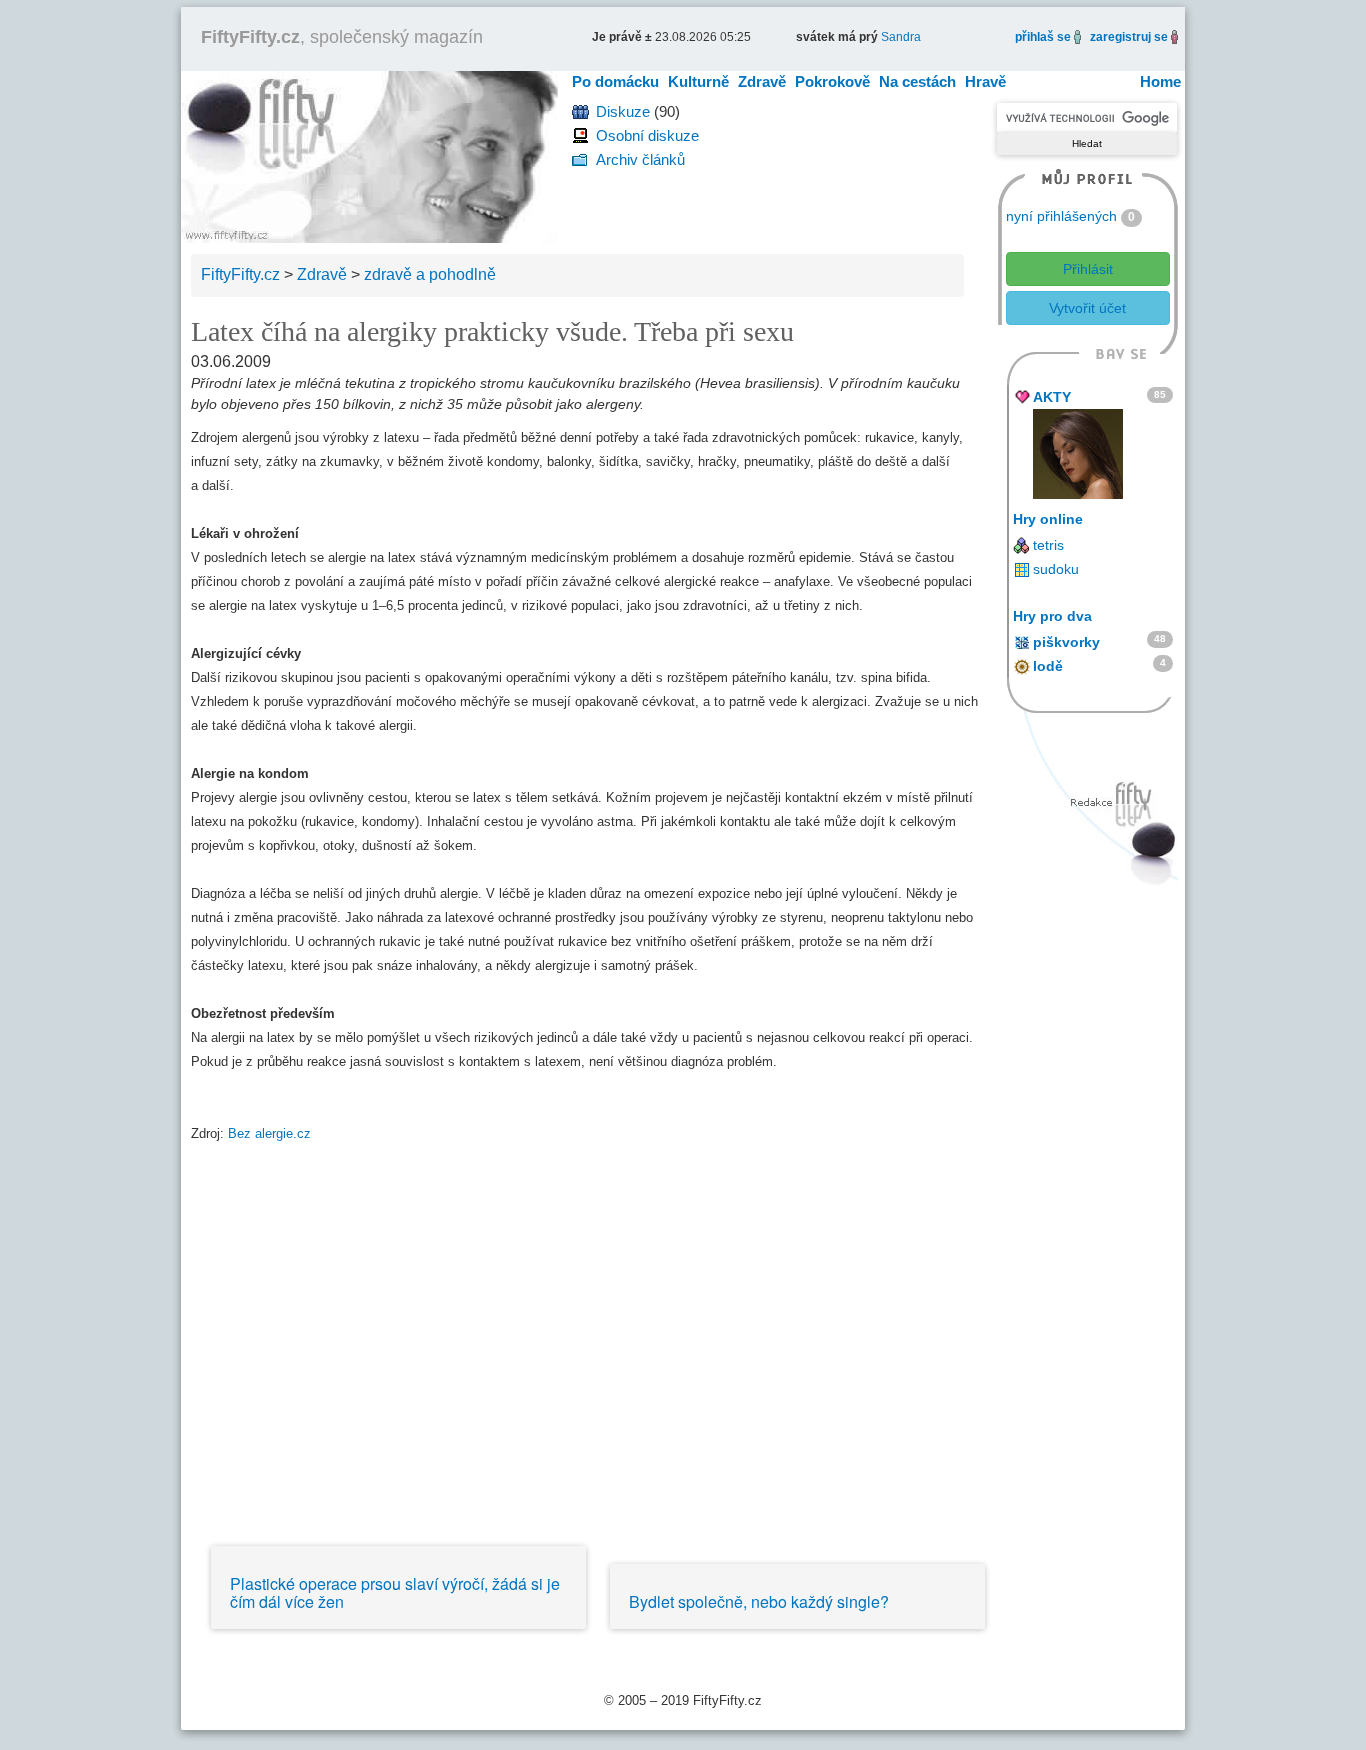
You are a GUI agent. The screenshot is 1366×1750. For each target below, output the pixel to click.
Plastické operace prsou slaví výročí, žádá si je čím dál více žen (395, 1592)
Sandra (901, 37)
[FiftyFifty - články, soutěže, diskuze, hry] (369, 155)
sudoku (1056, 569)
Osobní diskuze (647, 135)
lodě (1048, 666)
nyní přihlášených (1061, 216)
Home (1160, 81)
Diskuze (623, 111)
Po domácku (615, 81)
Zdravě (762, 81)
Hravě (985, 81)
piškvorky (1066, 642)
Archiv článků (640, 159)
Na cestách (917, 81)
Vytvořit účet (1087, 308)
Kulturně (698, 81)
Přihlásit (1088, 269)
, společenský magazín (342, 37)
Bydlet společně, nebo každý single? (759, 1601)
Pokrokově (832, 81)
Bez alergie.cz (269, 1133)
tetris (1048, 545)
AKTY (1052, 397)
